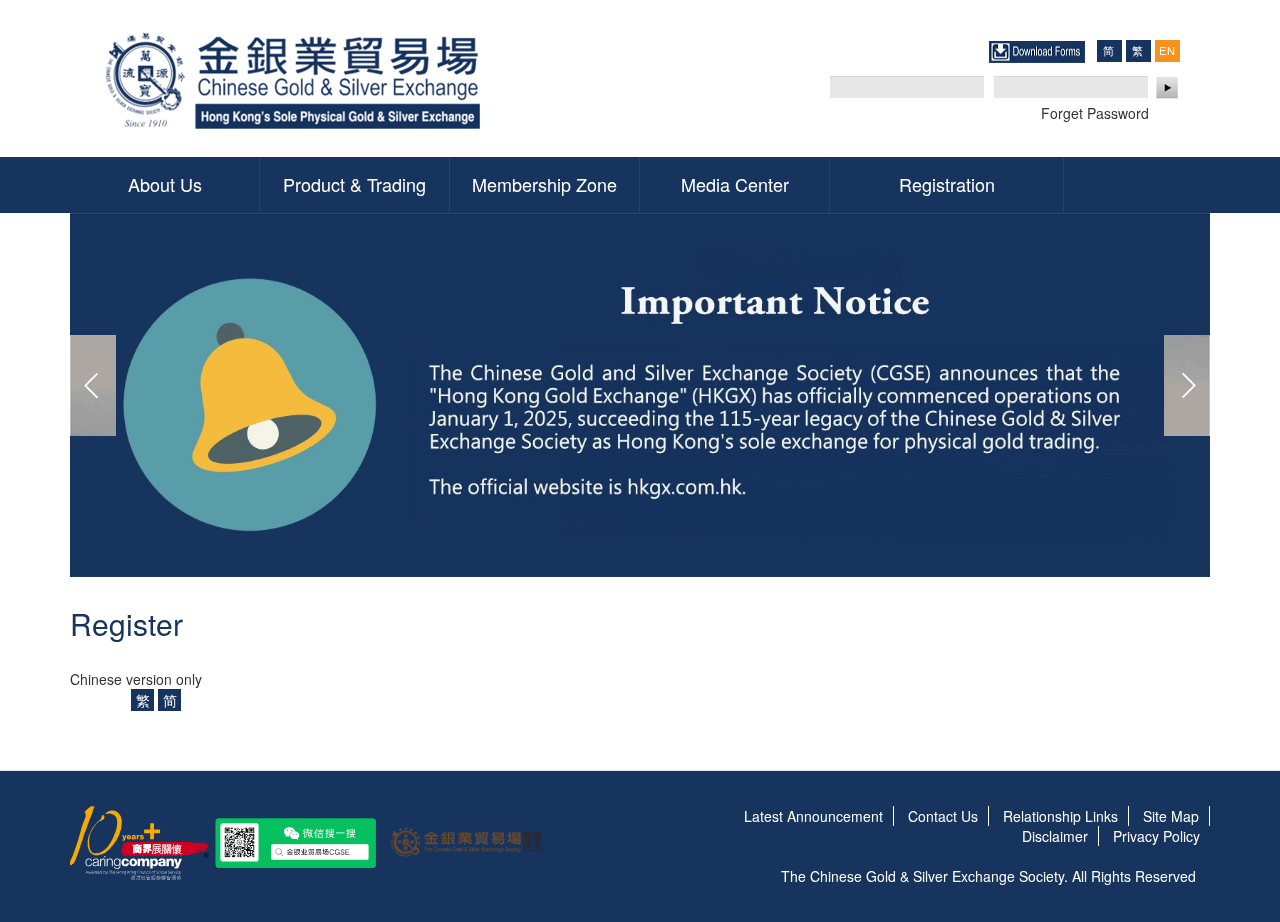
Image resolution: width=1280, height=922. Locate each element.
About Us (165, 184)
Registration (947, 184)
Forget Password (1095, 113)
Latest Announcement (813, 816)
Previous (93, 385)
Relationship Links (1060, 816)
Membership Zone (544, 184)
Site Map (1171, 816)
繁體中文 (1138, 50)
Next (1187, 385)
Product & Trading (354, 184)
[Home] (297, 78)
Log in (1168, 88)
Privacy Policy (1156, 836)
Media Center (735, 184)
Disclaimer (1055, 836)
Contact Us (943, 816)
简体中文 (1109, 50)
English (1167, 50)
